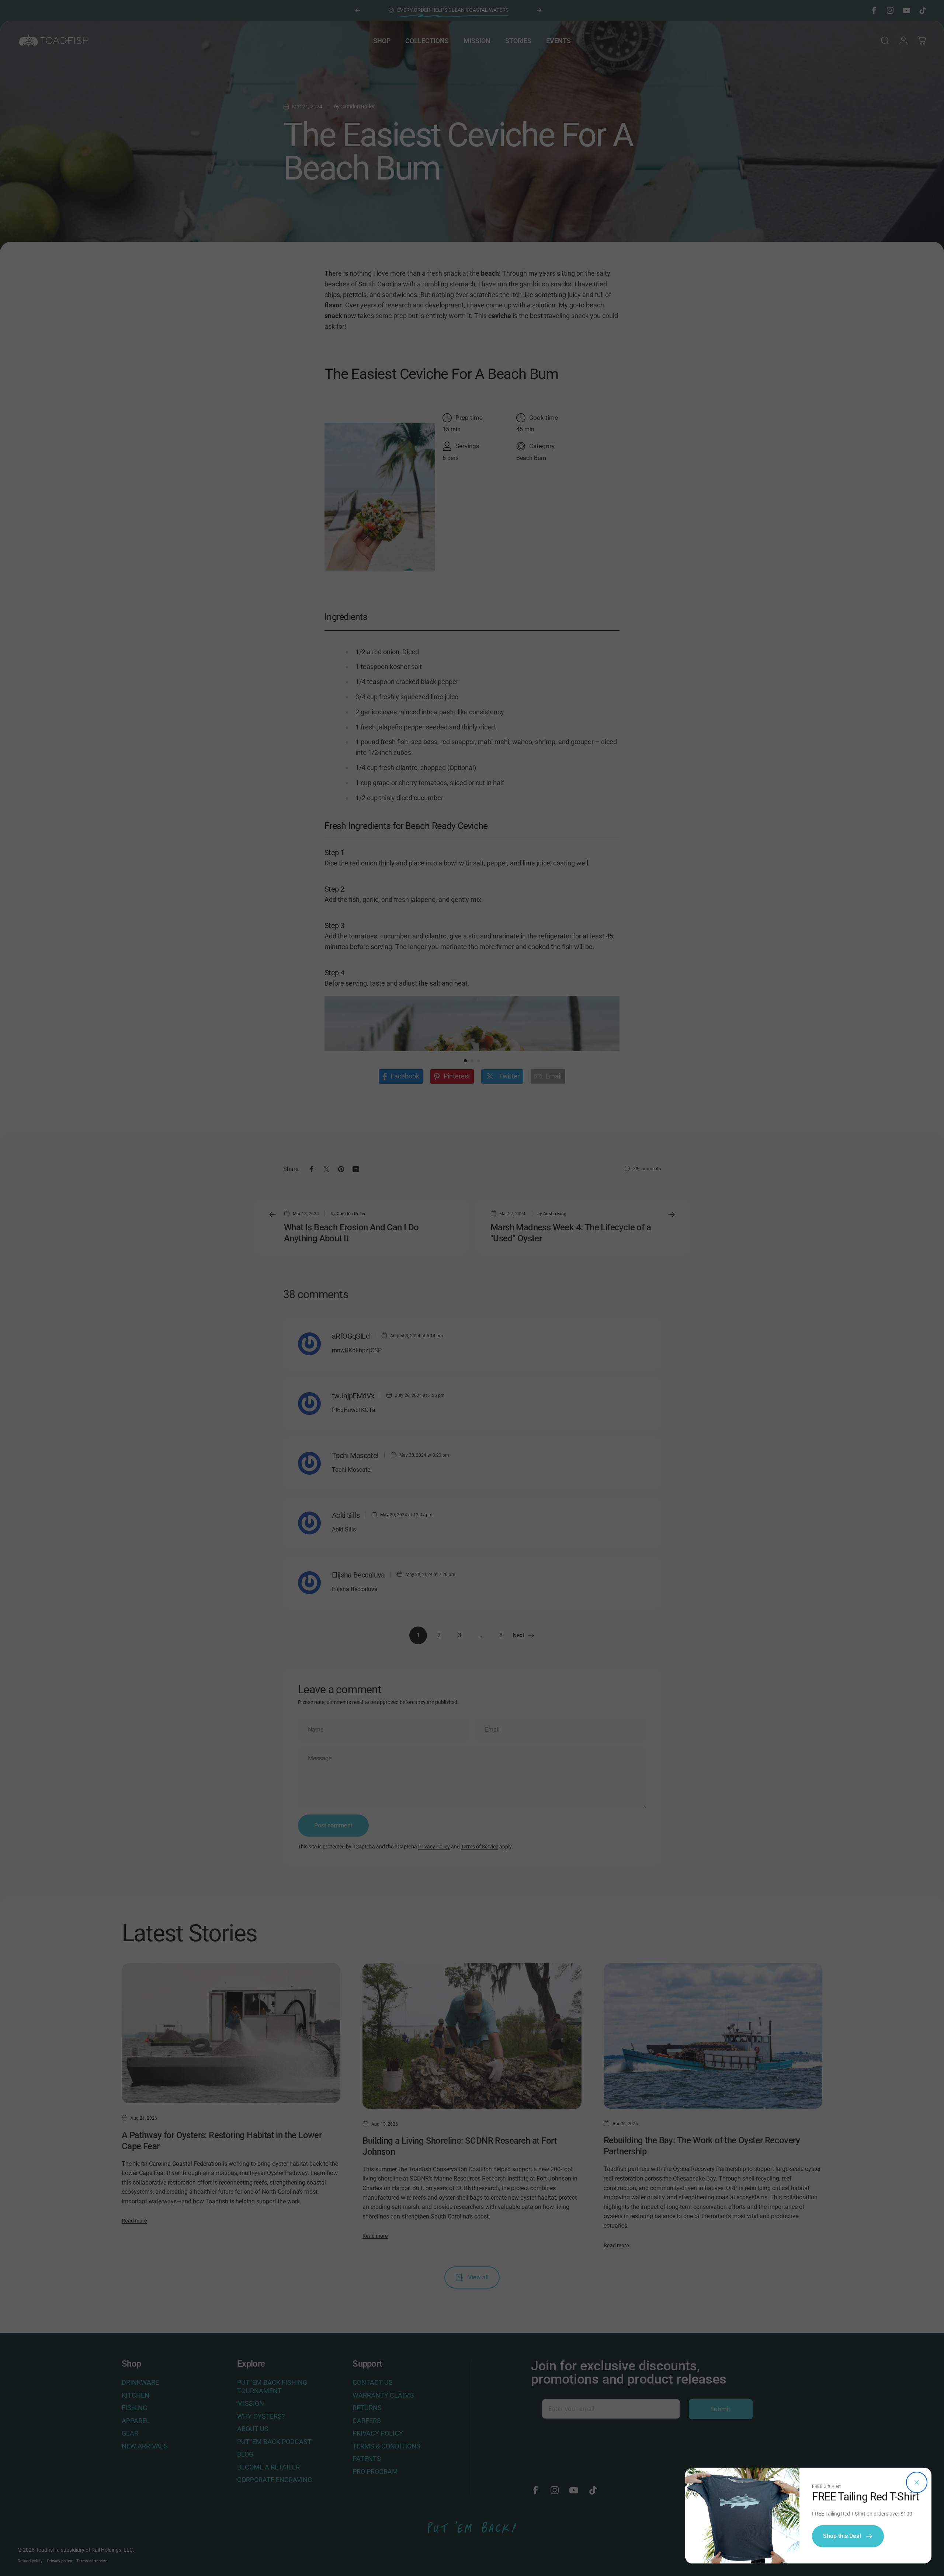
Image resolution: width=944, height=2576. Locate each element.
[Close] (917, 2482)
